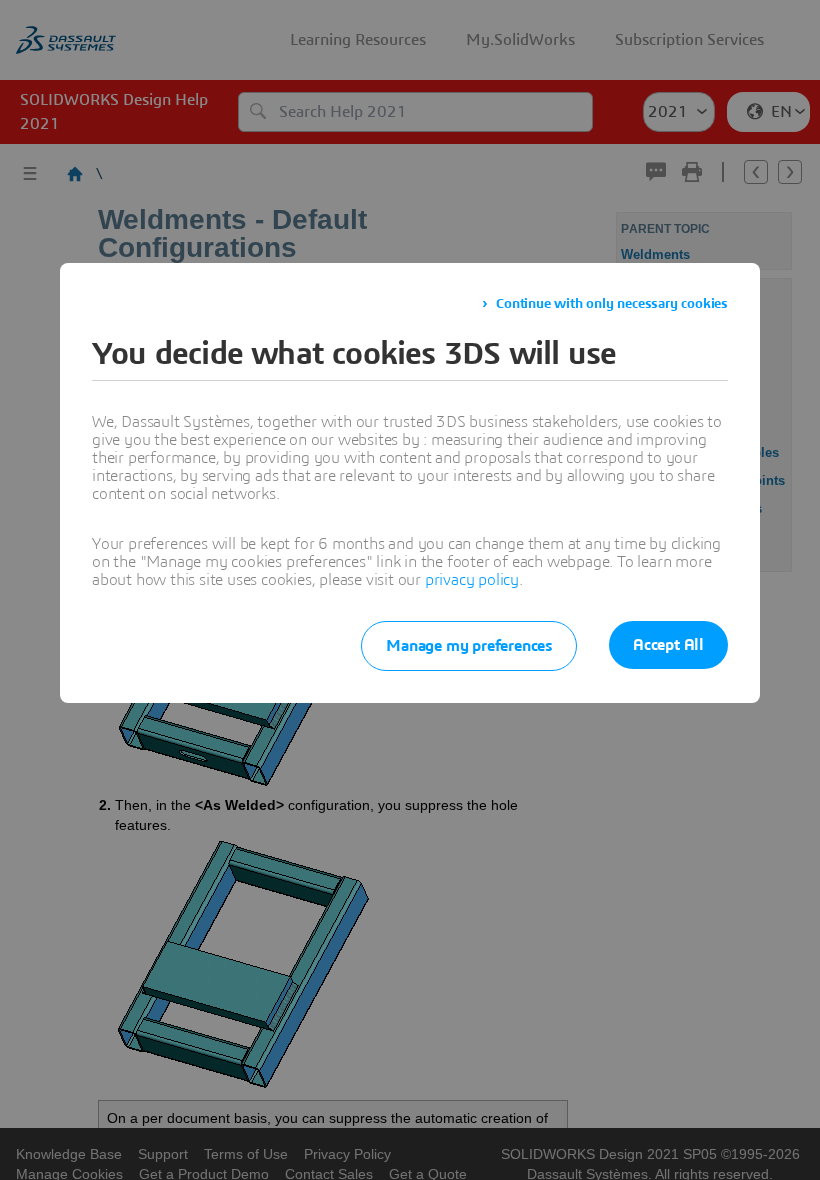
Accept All (668, 645)
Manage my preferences (469, 646)
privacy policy (472, 580)
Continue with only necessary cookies (612, 304)
